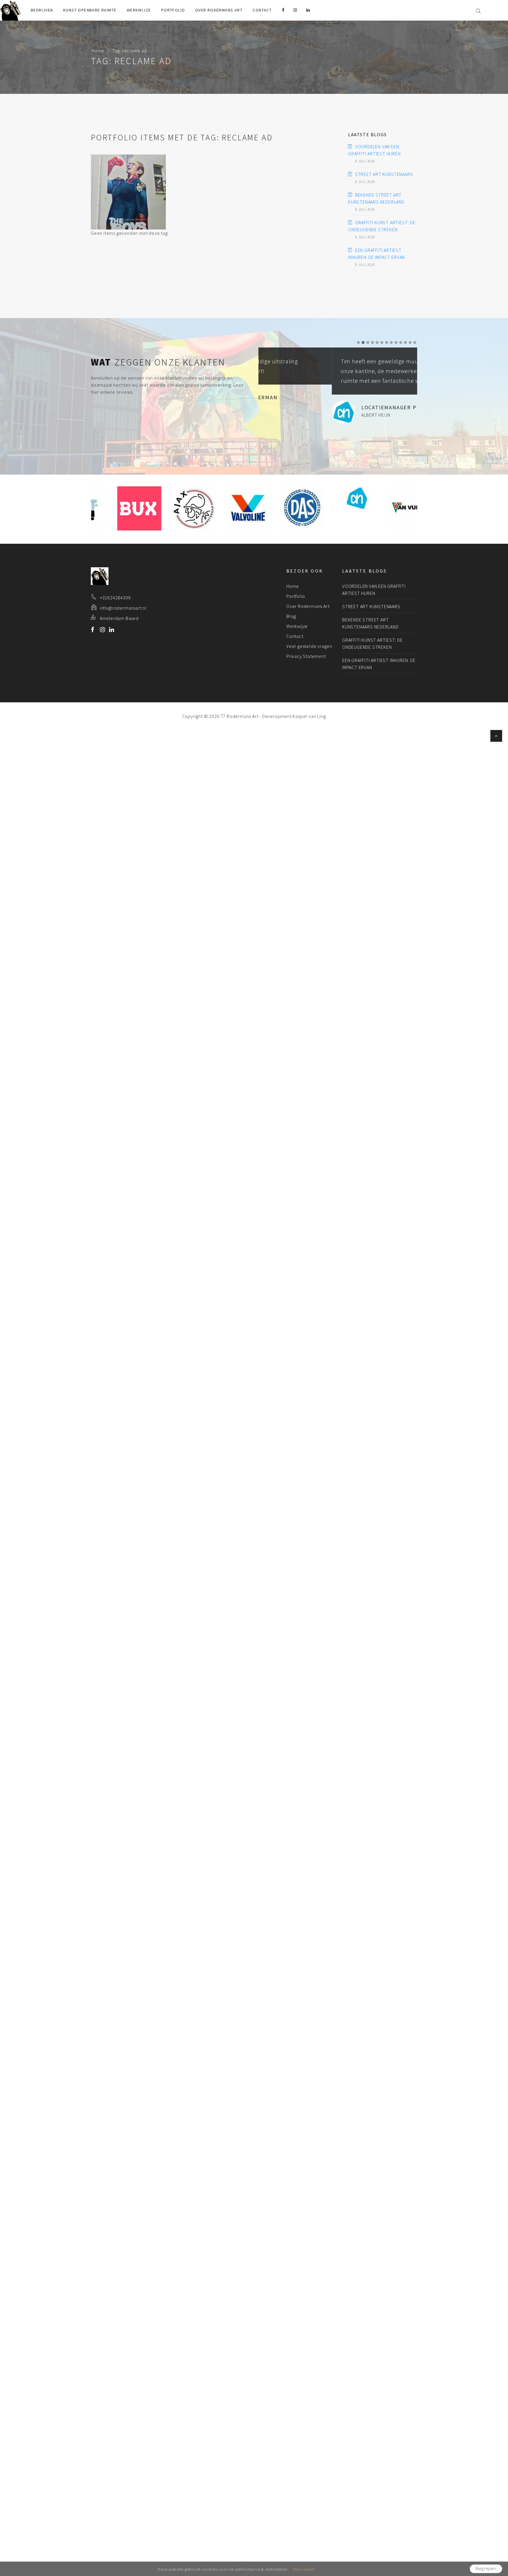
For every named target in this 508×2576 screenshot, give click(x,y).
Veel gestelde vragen (309, 646)
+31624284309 (115, 598)
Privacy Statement (306, 656)
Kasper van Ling (309, 716)
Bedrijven (42, 10)
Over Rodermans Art (219, 10)
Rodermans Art (242, 716)
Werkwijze (139, 10)
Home (98, 51)
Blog (291, 616)
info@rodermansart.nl (123, 608)
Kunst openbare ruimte (90, 10)
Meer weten (304, 2569)
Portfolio (173, 10)
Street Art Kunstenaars (384, 174)
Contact (262, 10)
